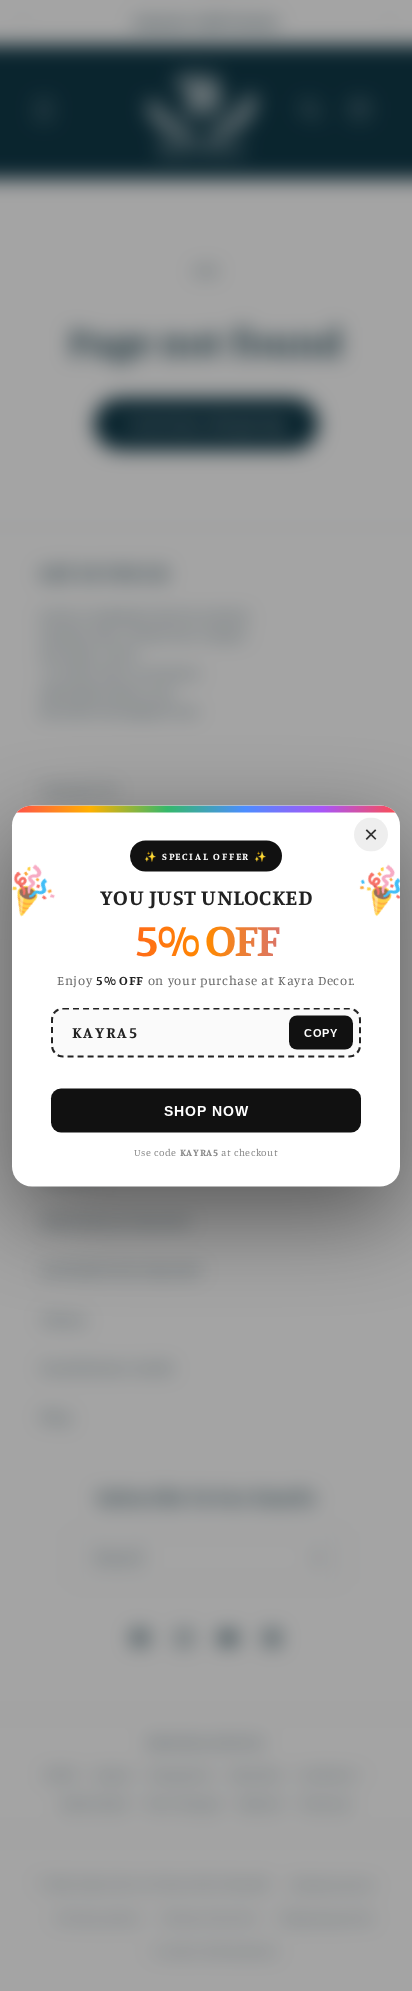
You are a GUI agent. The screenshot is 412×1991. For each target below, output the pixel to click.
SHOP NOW (206, 1110)
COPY (321, 1032)
